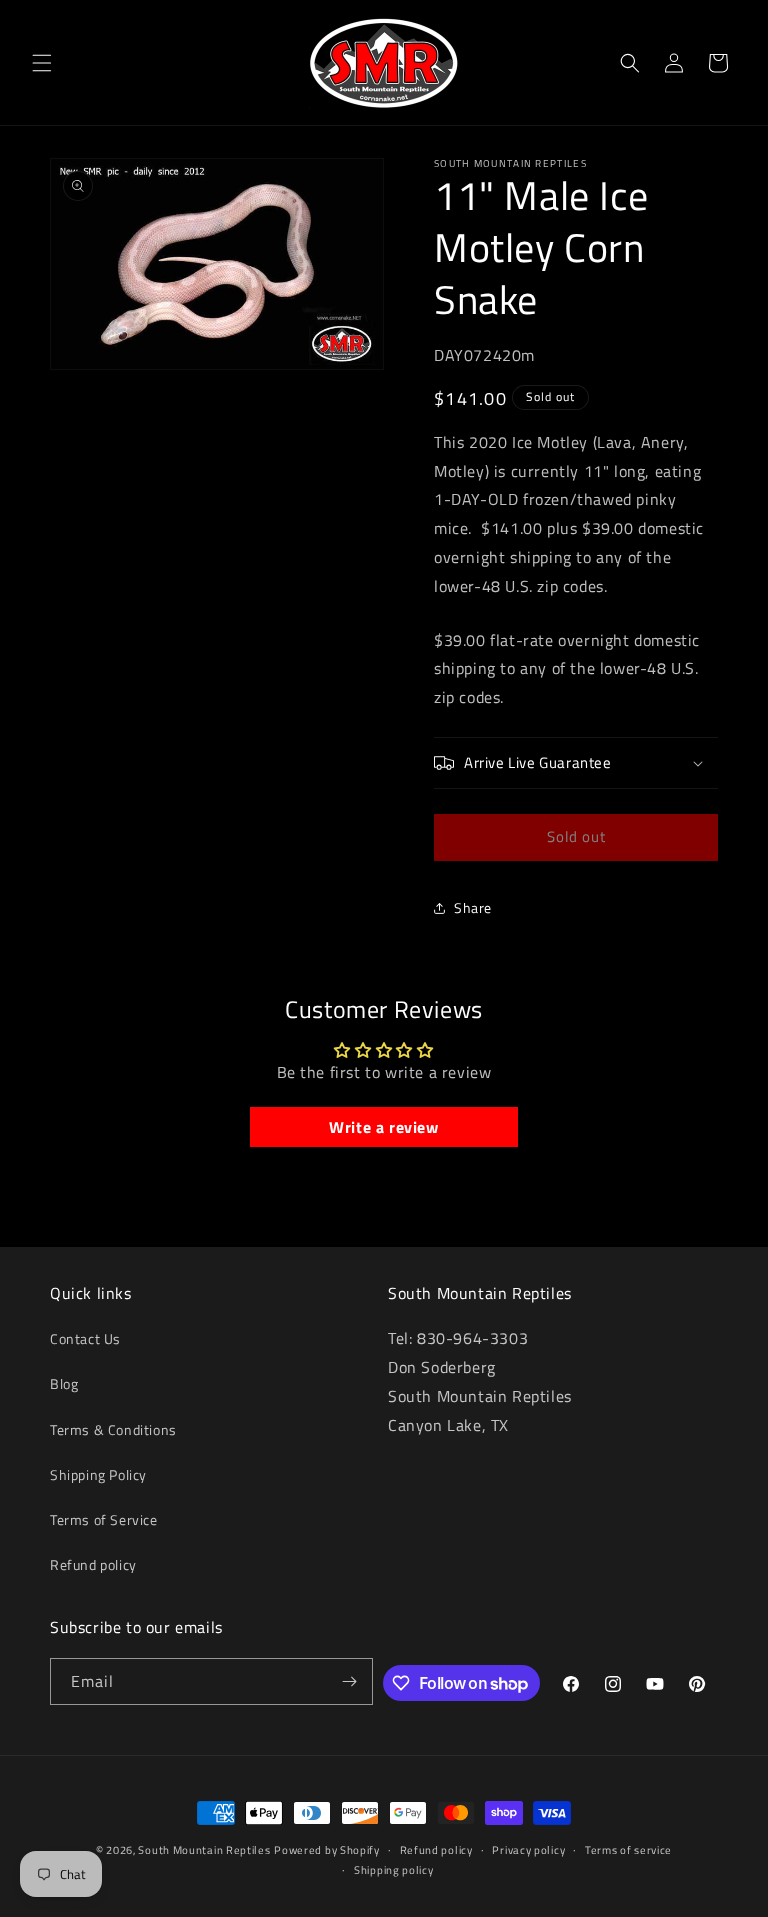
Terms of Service (104, 1519)
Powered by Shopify (327, 1850)
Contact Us (85, 1338)
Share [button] (473, 907)
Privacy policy (528, 1850)
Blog (64, 1383)
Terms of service (628, 1850)
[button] (42, 63)
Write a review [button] (383, 1127)
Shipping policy (394, 1870)
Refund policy (93, 1564)
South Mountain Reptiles (204, 1850)
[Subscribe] (350, 1681)
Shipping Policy (98, 1474)
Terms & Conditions (113, 1429)
